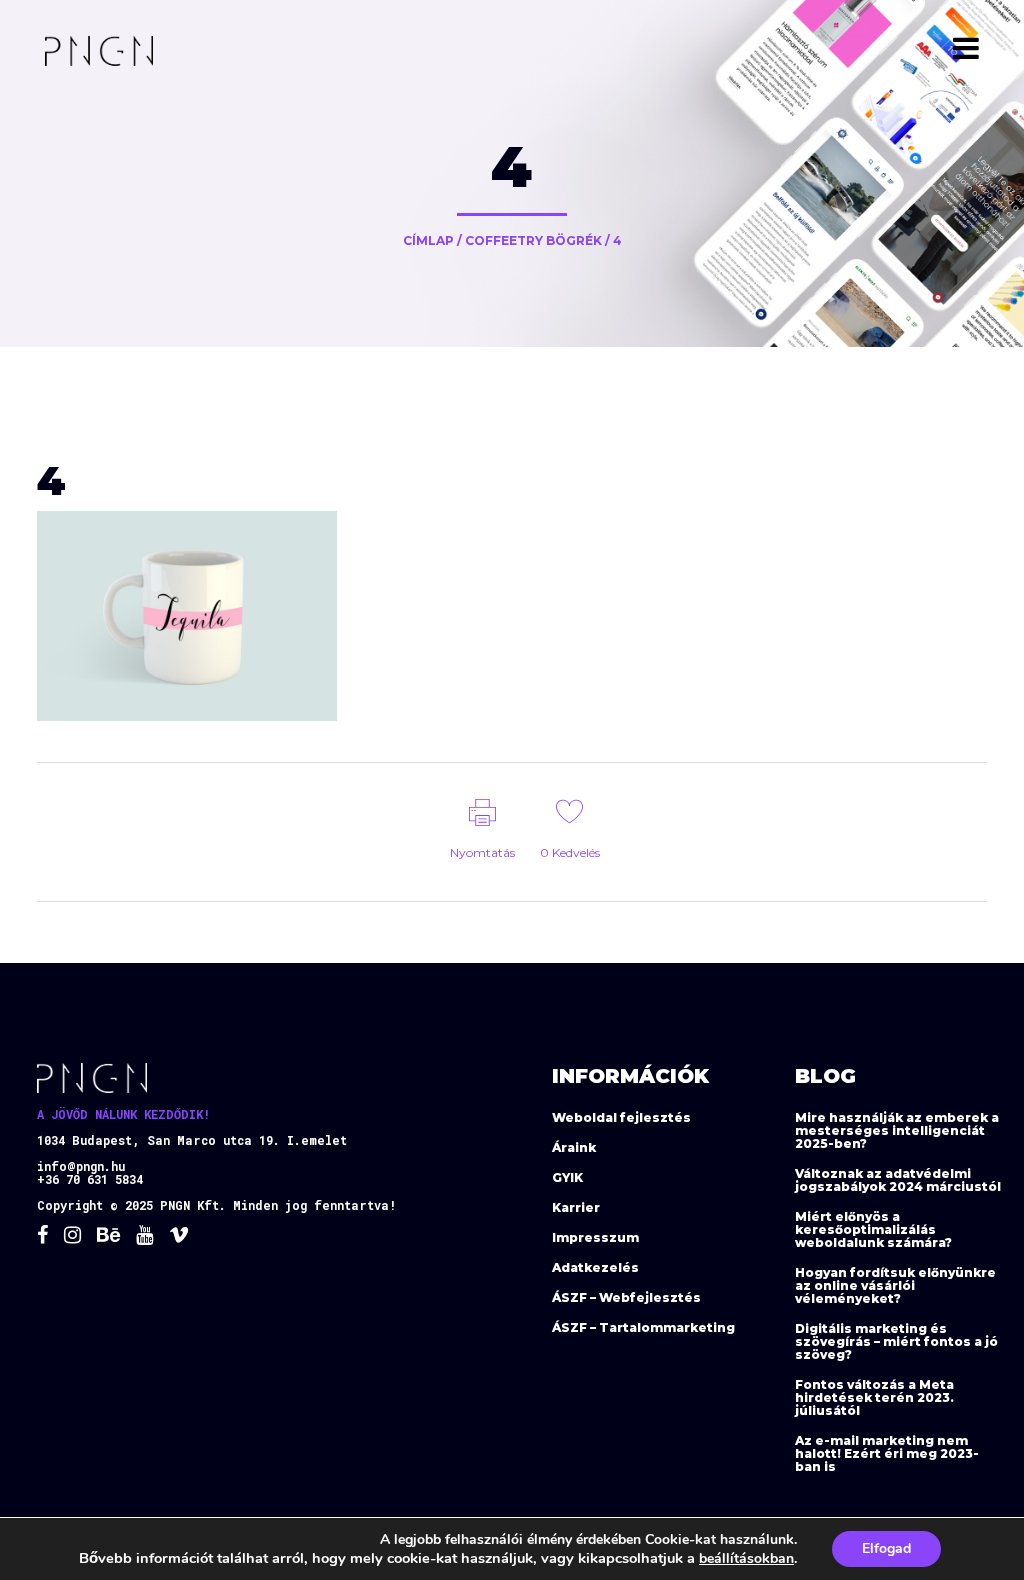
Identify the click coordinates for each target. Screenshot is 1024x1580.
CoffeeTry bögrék (533, 240)
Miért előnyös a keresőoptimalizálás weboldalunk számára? (873, 1229)
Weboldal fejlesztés (621, 1117)
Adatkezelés (595, 1267)
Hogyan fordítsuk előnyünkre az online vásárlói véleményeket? (895, 1285)
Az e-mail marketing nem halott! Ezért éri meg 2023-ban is (887, 1453)
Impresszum (595, 1237)
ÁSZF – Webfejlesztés (626, 1297)
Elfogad (886, 1548)
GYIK (567, 1177)
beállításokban (746, 1558)
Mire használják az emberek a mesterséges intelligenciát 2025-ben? (897, 1130)
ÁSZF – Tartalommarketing (643, 1327)
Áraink (574, 1147)
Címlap (428, 240)
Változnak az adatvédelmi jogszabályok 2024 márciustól (898, 1180)
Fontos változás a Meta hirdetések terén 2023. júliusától (874, 1397)
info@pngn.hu (81, 1166)
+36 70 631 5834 (90, 1179)
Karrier (576, 1207)
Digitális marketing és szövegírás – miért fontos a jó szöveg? (896, 1341)
